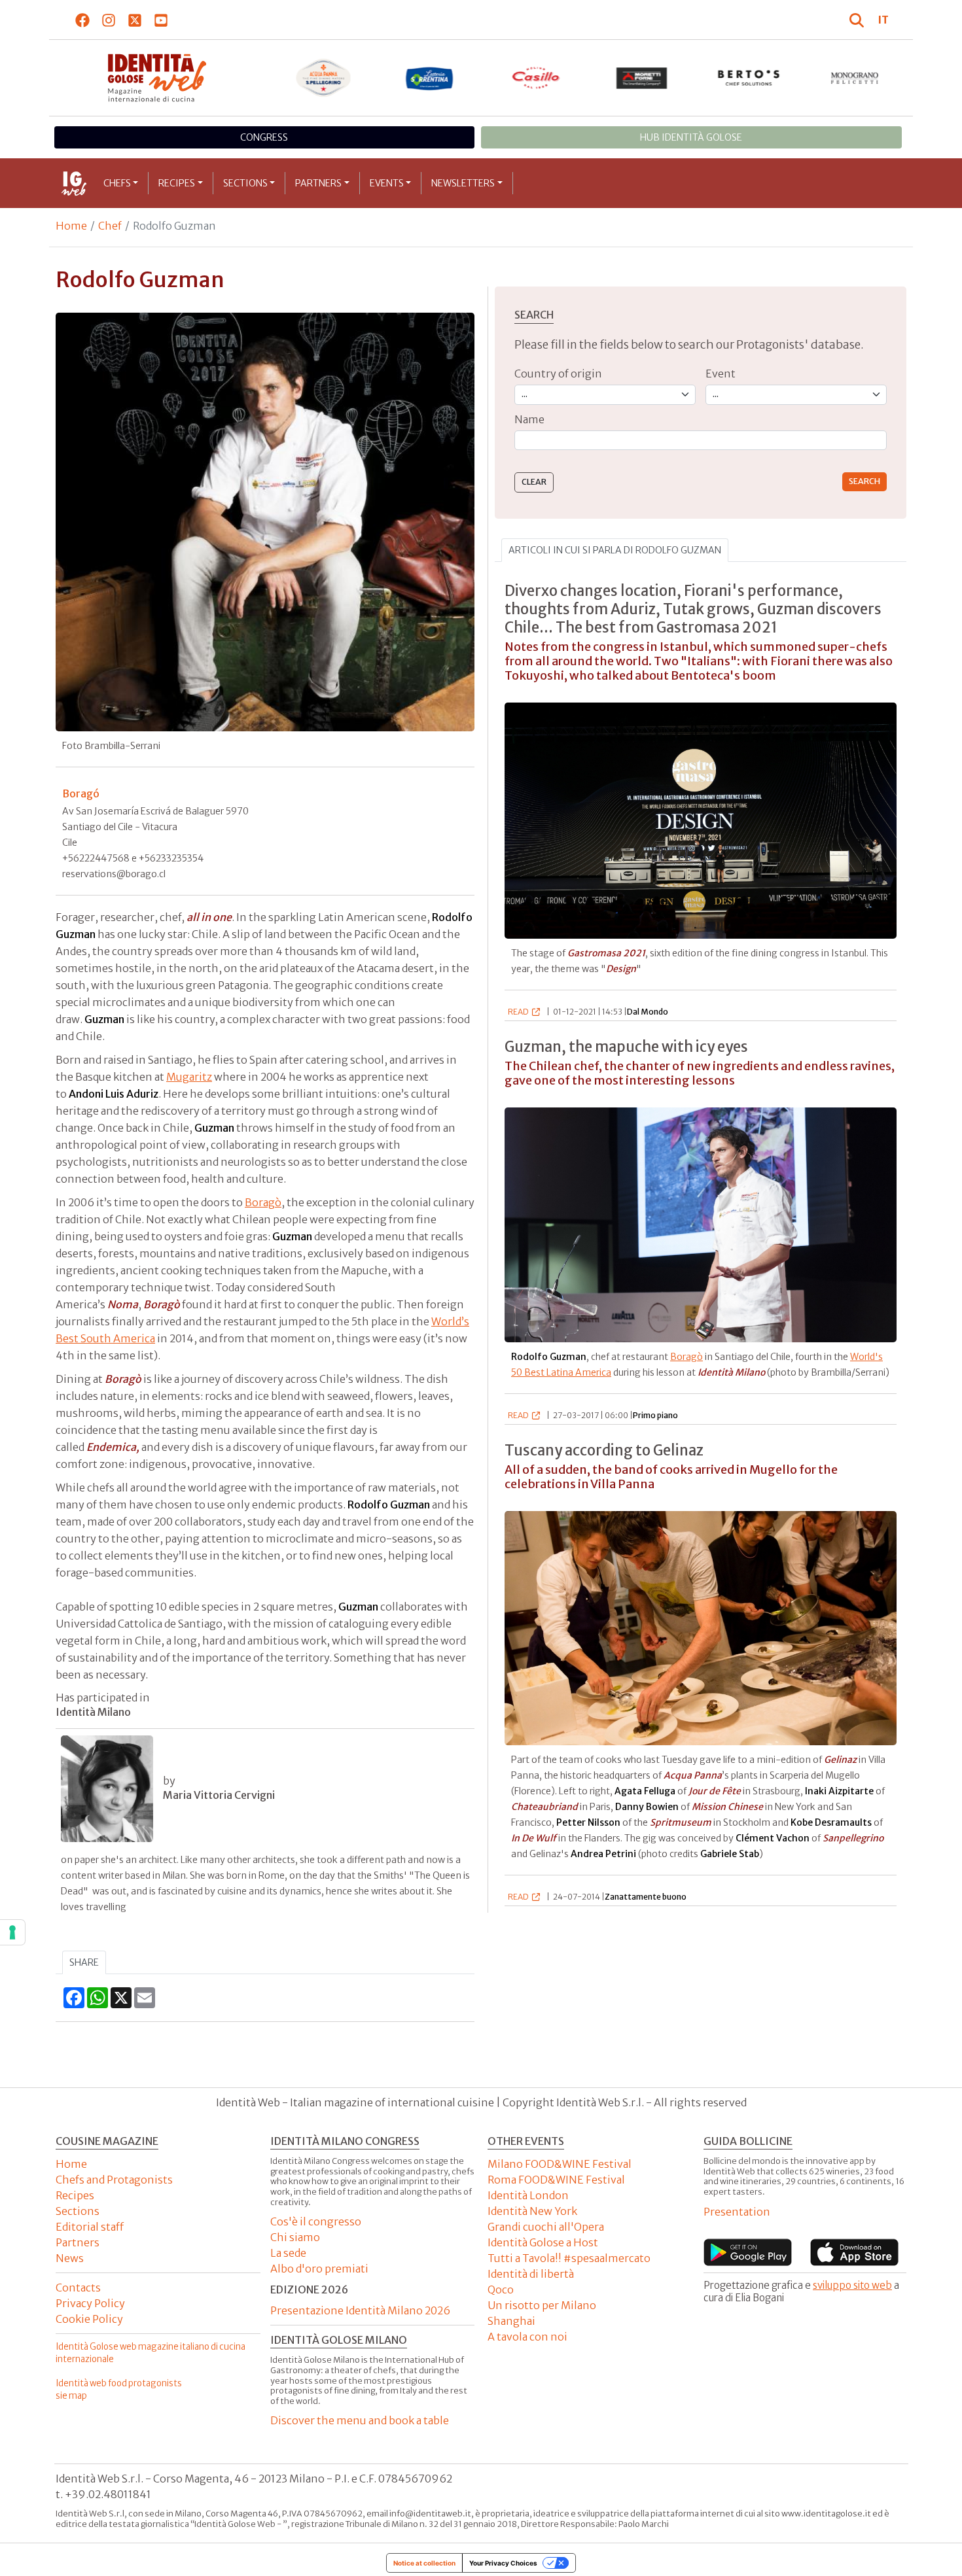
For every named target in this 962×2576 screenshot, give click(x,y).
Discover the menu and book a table (360, 2420)
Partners (318, 183)
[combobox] (701, 441)
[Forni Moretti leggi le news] (642, 78)
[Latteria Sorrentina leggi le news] (430, 78)
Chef (110, 226)
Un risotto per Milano (542, 2305)
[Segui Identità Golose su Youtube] (161, 20)
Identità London (528, 2195)
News (70, 2258)
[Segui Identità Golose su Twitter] (135, 20)
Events (387, 183)
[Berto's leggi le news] (749, 78)
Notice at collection (424, 2563)
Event (721, 374)
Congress (264, 137)
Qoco (501, 2289)
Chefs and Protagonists (114, 2180)
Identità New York (532, 2211)
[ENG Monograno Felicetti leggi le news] (855, 78)
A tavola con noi (527, 2337)
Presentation (737, 2212)
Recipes (177, 183)
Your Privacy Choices (503, 2563)
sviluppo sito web (852, 2285)
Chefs (117, 183)
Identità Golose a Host (543, 2242)
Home (71, 226)
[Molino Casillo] (536, 78)
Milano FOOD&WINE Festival (560, 2164)
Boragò (263, 1202)
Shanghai (511, 2321)
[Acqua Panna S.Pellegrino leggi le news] (324, 78)
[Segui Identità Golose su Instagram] (109, 20)
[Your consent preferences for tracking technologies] (12, 1932)
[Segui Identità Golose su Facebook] (83, 20)
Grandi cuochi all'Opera (546, 2227)
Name (529, 419)
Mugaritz (189, 1077)
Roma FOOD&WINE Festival (556, 2180)
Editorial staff (90, 2227)
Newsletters (463, 183)
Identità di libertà (531, 2274)
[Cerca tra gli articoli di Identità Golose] (859, 20)
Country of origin (558, 374)
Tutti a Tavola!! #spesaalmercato (569, 2258)
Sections (245, 183)
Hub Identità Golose (691, 137)
